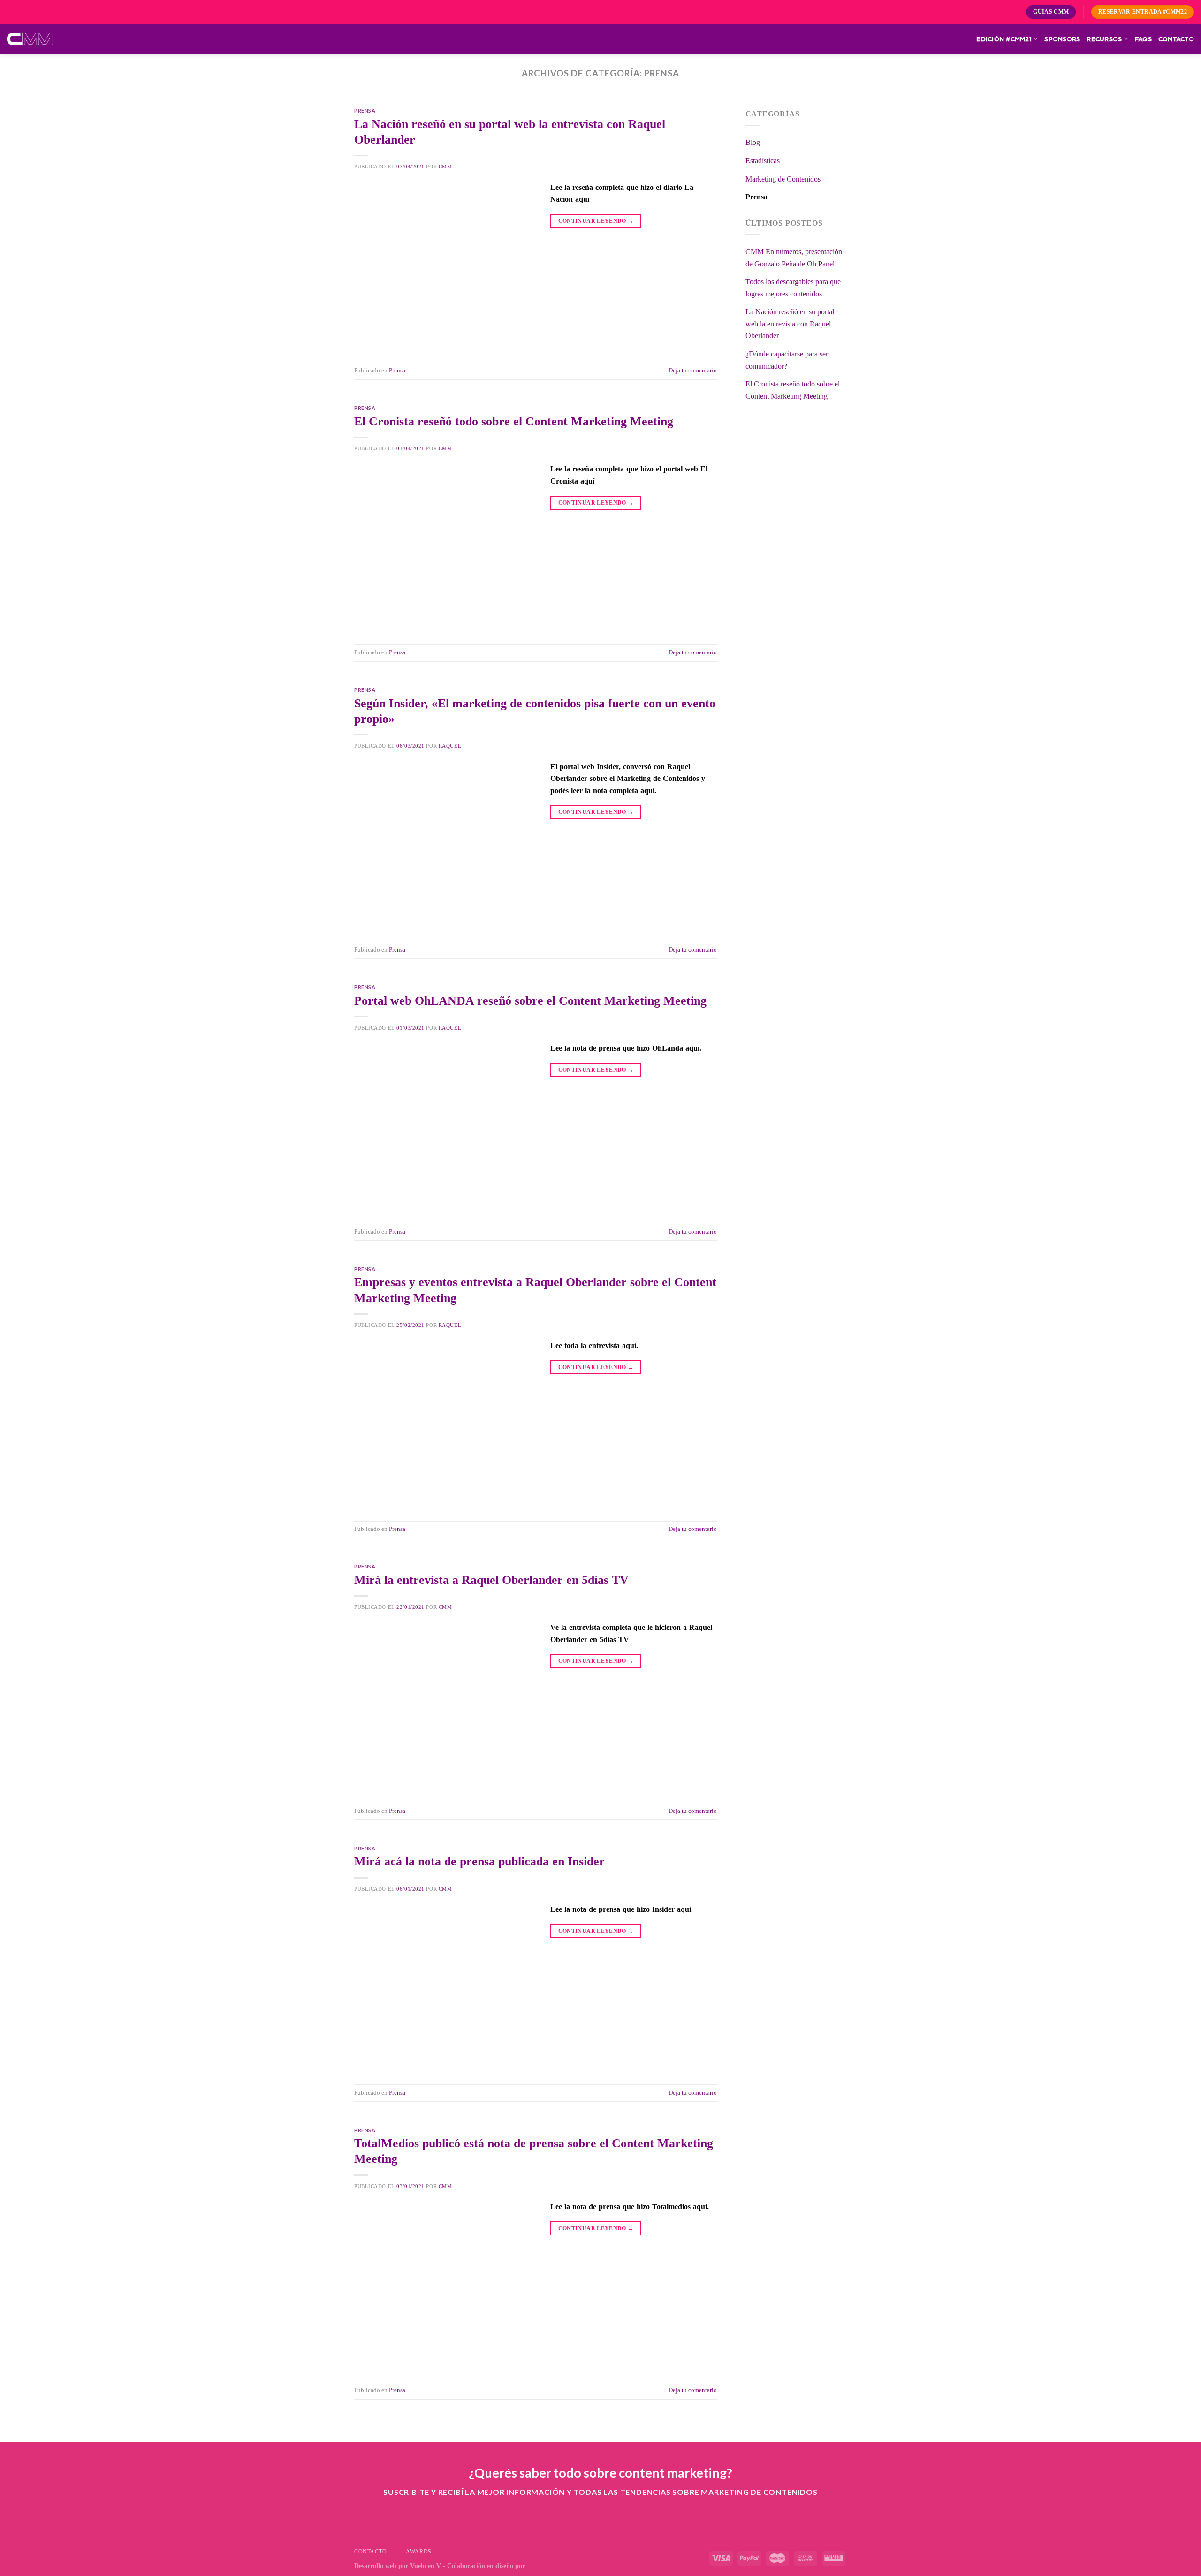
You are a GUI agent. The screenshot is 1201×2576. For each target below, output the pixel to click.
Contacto (1176, 39)
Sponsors (1062, 39)
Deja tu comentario (693, 371)
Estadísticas (763, 161)
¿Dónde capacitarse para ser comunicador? (787, 360)
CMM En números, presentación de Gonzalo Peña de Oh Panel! (794, 258)
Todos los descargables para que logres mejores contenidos (793, 288)
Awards (419, 2552)
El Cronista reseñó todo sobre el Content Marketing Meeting (514, 421)
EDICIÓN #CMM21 (1004, 39)
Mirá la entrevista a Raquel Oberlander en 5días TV (491, 1580)
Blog (753, 142)
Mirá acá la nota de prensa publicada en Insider (479, 1861)
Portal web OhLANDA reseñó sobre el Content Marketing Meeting (530, 1001)
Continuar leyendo (596, 221)
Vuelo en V (426, 2566)
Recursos (1104, 39)
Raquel (450, 746)
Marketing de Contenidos (783, 179)
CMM (445, 167)
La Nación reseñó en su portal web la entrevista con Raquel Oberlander (790, 324)
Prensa (365, 110)
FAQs (1143, 39)
